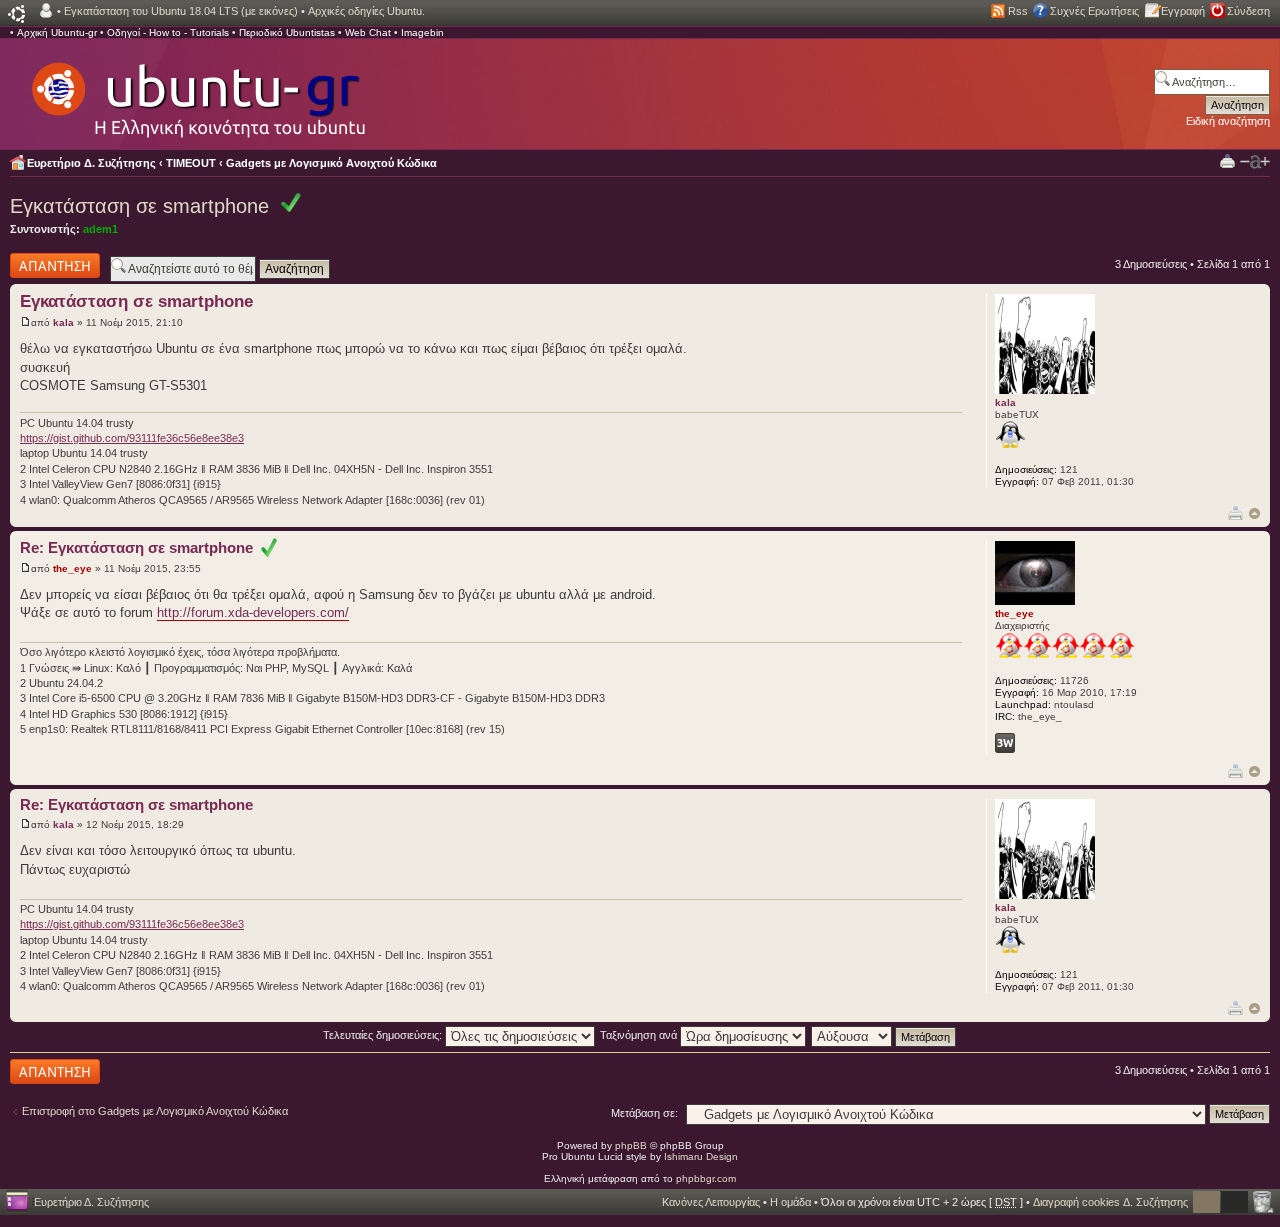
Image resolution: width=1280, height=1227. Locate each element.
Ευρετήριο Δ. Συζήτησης (91, 163)
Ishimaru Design (701, 1156)
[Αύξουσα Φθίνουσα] (884, 1035)
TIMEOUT (191, 163)
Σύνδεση (1248, 11)
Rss (1018, 11)
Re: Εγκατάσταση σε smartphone (140, 547)
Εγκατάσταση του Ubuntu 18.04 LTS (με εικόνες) (181, 11)
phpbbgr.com (706, 1178)
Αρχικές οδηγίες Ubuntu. (366, 11)
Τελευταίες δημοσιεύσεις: (384, 1035)
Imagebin (422, 32)
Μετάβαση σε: (644, 1113)
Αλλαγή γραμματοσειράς (1255, 162)
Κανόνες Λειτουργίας (711, 1202)
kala (63, 322)
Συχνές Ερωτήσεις (1094, 11)
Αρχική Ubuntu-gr (57, 32)
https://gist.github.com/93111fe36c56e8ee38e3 (132, 438)
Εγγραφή (1183, 11)
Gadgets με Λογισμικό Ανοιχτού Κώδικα (331, 163)
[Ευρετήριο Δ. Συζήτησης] (197, 90)
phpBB (631, 1145)
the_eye (72, 568)
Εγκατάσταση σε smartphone (139, 206)
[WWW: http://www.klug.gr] (1005, 743)
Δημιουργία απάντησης (37, 265)
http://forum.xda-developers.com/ (253, 612)
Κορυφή (1254, 513)
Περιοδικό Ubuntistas (287, 32)
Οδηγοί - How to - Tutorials (168, 32)
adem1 (100, 229)
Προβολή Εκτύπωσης (1227, 160)
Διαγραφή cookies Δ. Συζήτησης (1110, 1202)
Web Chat (368, 32)
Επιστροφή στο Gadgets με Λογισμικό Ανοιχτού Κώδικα (155, 1111)
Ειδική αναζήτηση (1228, 121)
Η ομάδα (790, 1202)
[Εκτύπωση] (1235, 512)
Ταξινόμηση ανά (640, 1035)
